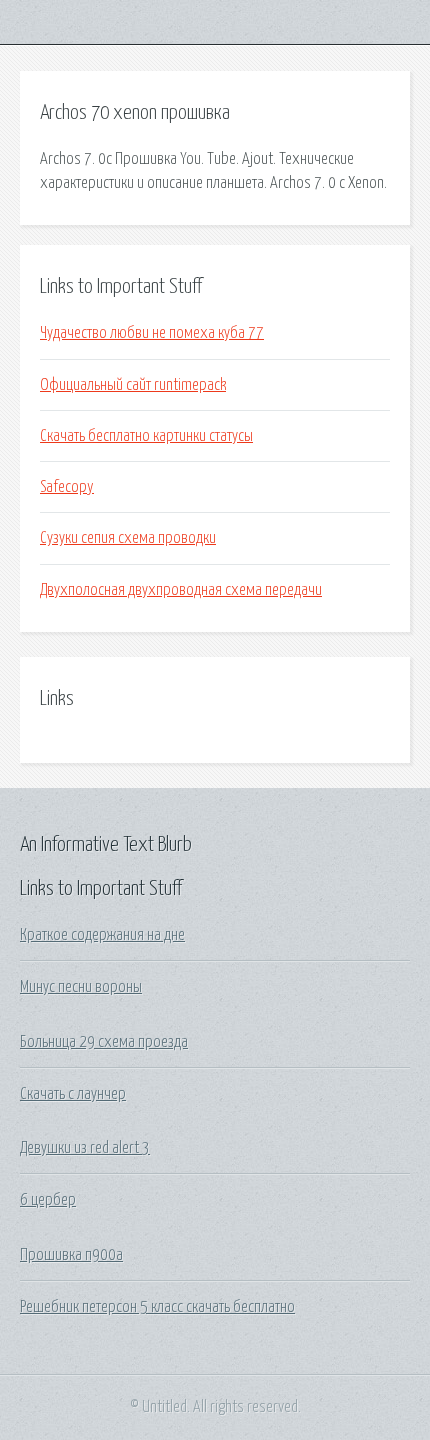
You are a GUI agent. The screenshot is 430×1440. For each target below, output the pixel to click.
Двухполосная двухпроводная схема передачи (181, 590)
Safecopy (67, 487)
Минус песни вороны (81, 987)
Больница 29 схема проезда (104, 1042)
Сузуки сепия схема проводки (128, 538)
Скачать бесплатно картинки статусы (146, 436)
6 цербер (48, 1200)
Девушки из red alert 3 (85, 1148)
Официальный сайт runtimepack (133, 385)
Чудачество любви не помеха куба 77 (152, 333)
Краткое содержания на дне (102, 935)
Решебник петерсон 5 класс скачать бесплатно (157, 1307)
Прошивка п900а (71, 1255)
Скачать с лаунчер (73, 1094)
